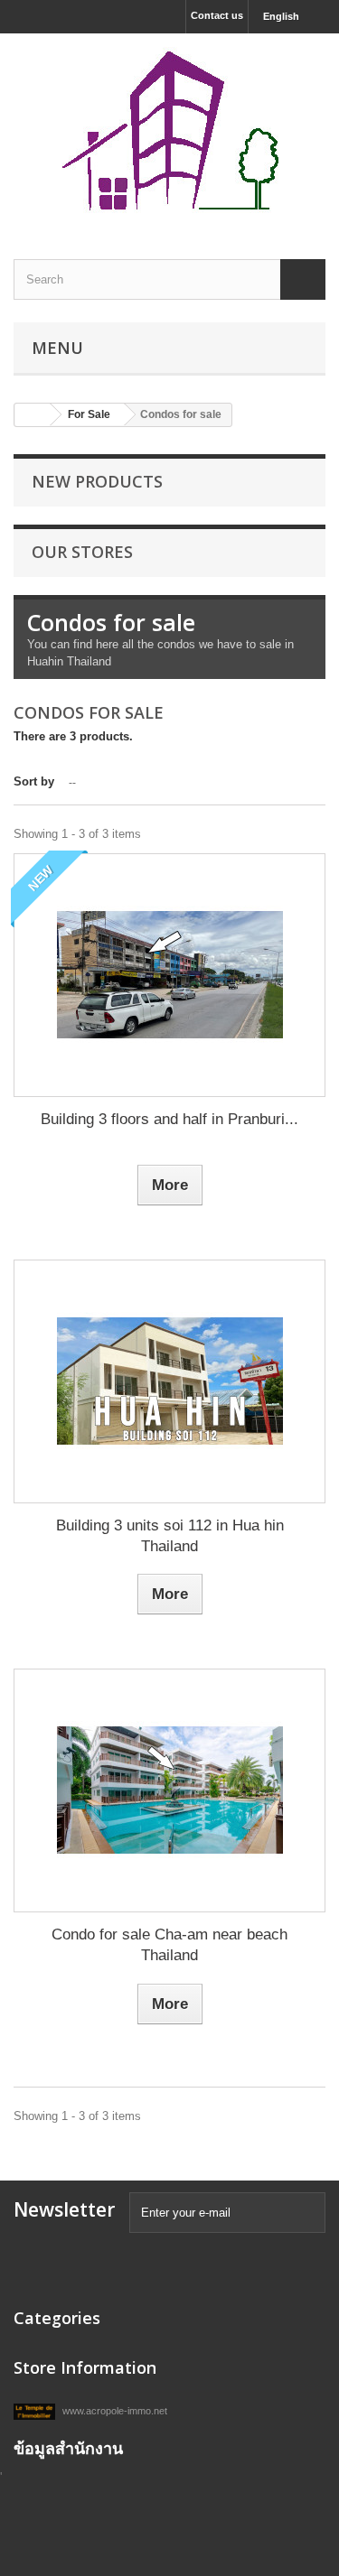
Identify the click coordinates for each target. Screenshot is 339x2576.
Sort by (34, 781)
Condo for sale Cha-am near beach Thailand (169, 1945)
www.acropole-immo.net (113, 2411)
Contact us (217, 15)
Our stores (82, 552)
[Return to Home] (33, 415)
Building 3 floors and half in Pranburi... (169, 1119)
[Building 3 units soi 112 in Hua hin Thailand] (169, 1381)
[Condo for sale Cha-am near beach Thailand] (169, 1790)
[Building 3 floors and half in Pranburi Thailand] (169, 975)
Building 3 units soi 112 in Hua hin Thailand (170, 1536)
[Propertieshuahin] (169, 130)
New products (97, 481)
